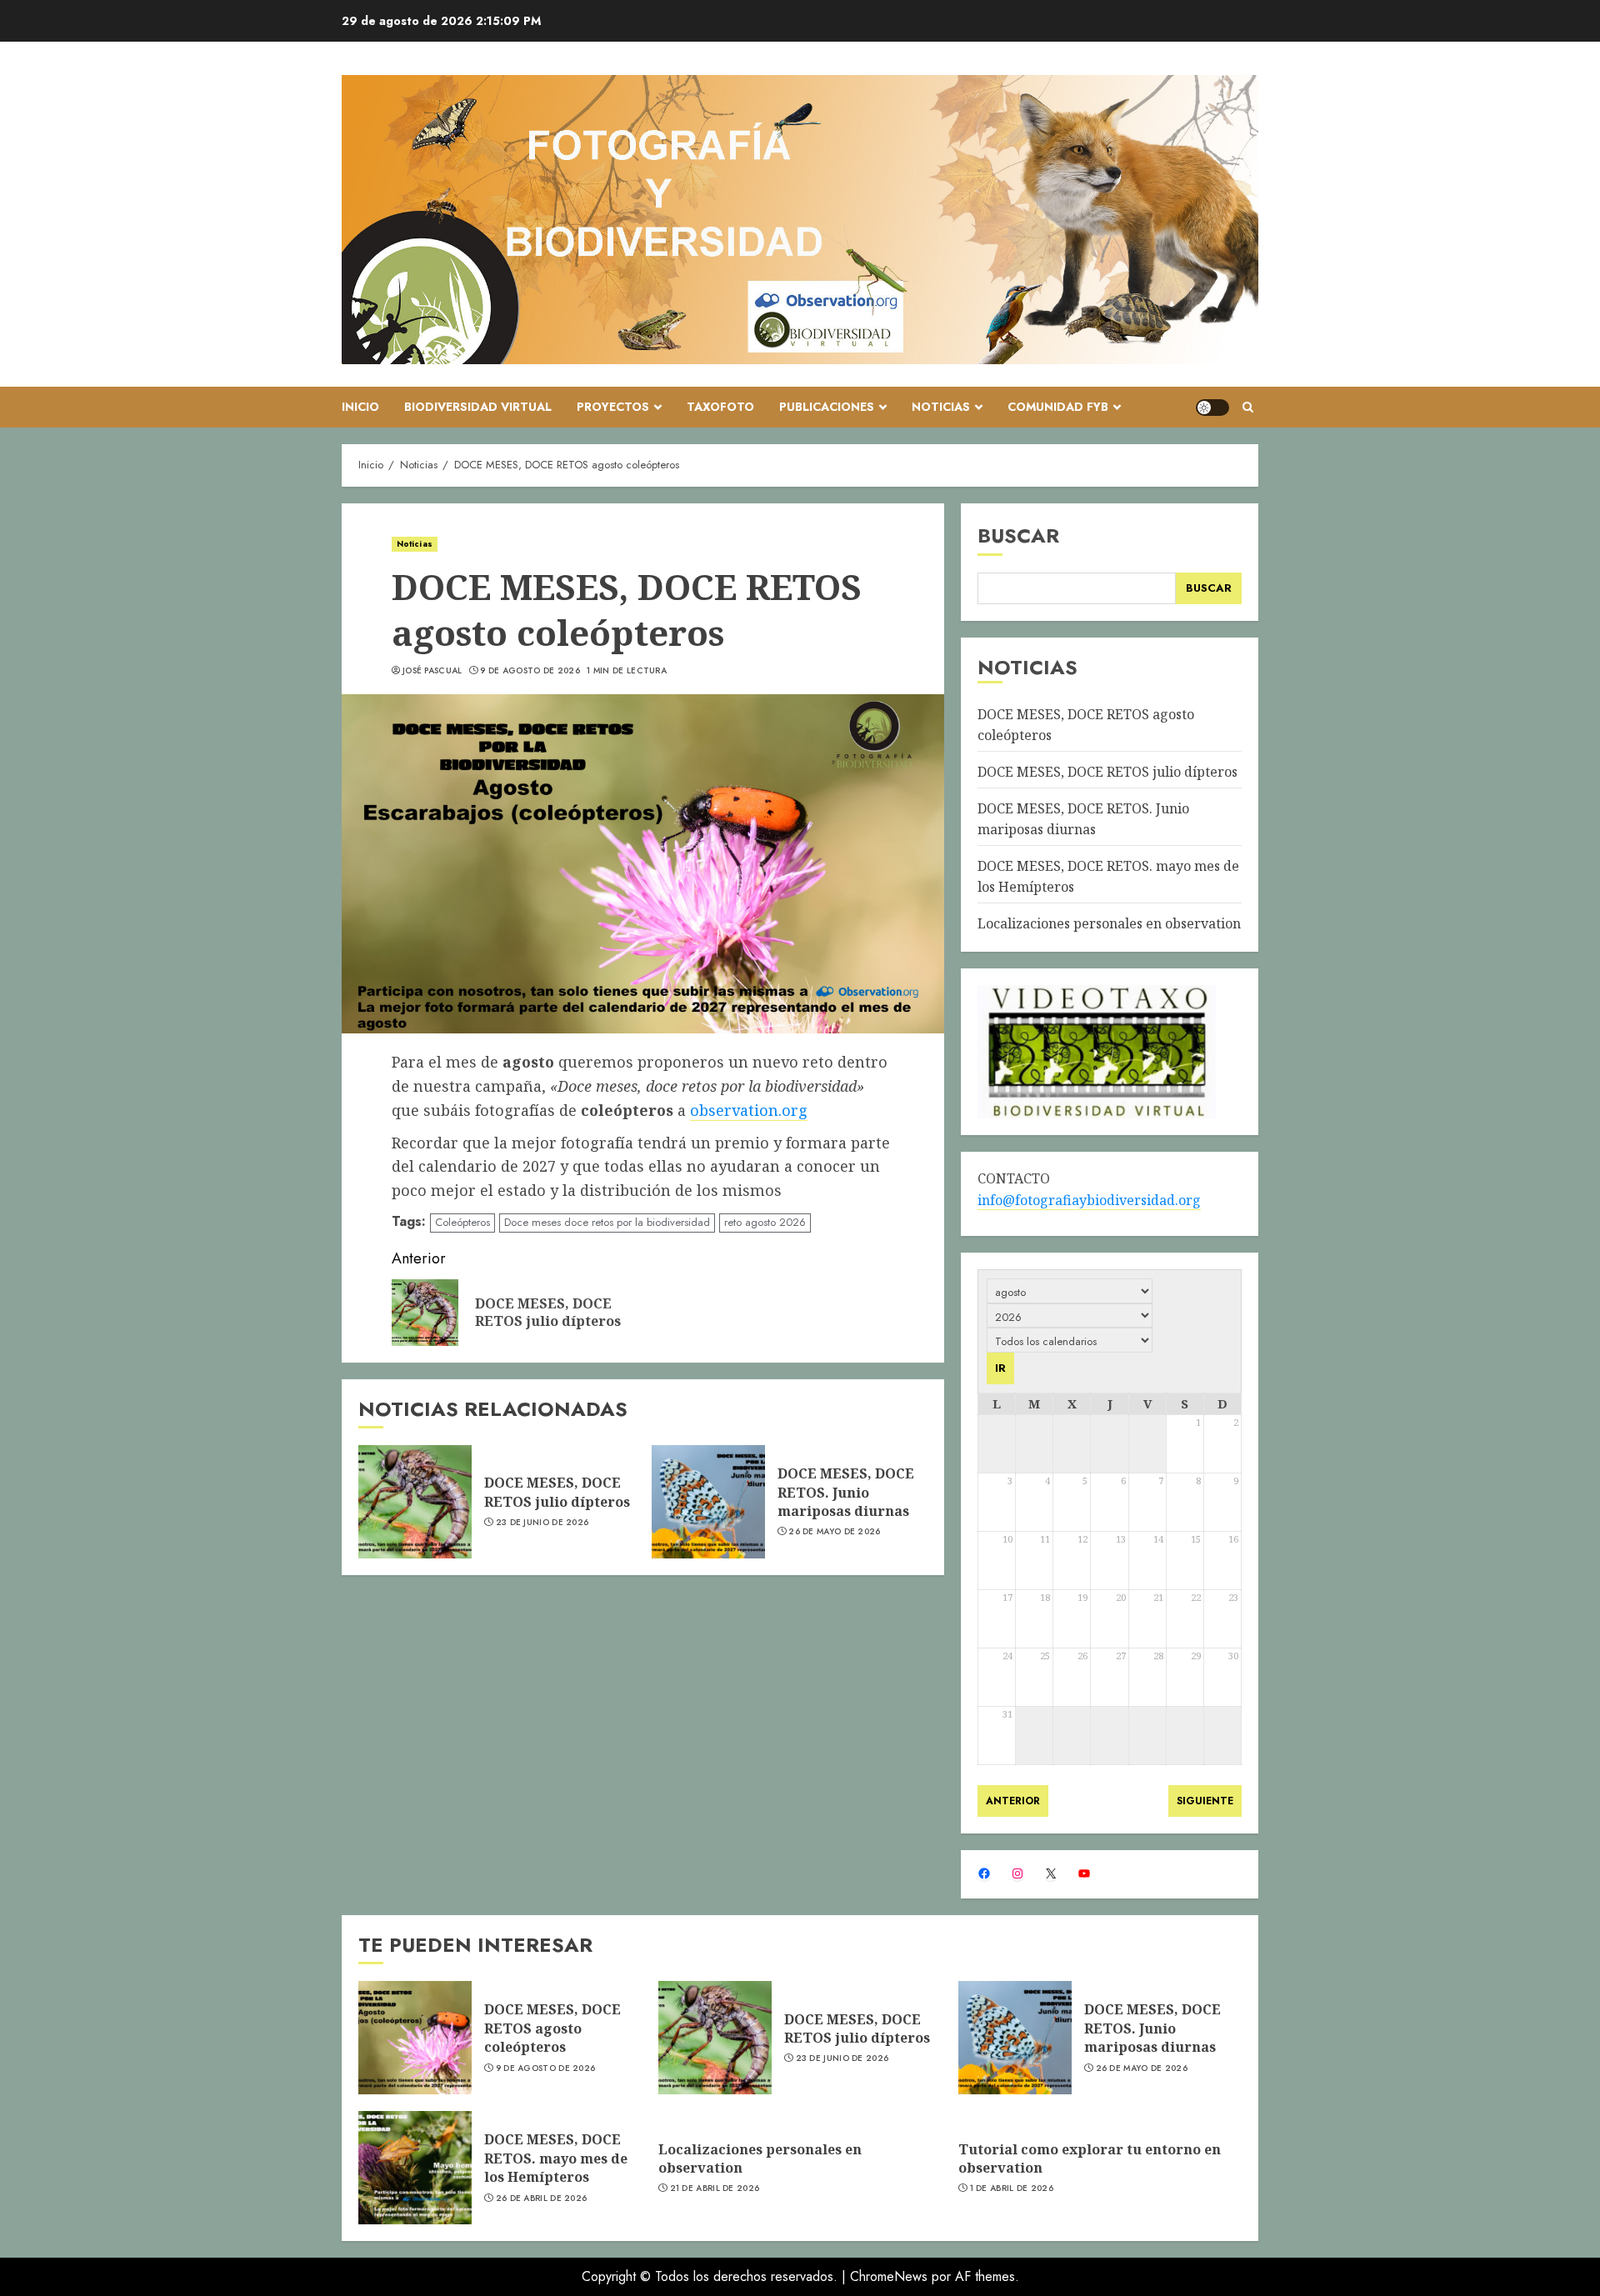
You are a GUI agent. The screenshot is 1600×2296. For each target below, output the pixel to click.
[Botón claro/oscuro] (1212, 408)
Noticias (941, 407)
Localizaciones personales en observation (1109, 923)
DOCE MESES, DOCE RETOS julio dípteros (557, 1492)
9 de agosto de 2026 (530, 671)
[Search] (1248, 407)
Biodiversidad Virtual (478, 407)
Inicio (360, 407)
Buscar (1018, 535)
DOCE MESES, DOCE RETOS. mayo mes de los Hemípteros (556, 2158)
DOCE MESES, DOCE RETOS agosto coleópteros (552, 2028)
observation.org (749, 1110)
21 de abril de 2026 (715, 2188)
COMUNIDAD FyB (1058, 407)
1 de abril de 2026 (1012, 2188)
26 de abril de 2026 (542, 2198)
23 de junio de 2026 (542, 1523)
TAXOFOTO (720, 407)
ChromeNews (889, 2276)
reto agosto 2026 (765, 1222)
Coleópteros (462, 1222)
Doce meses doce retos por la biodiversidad (607, 1222)
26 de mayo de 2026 (834, 1532)
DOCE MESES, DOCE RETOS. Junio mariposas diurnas (846, 1492)
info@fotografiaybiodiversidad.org (1089, 1200)
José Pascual (432, 671)
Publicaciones (827, 407)
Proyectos (613, 407)
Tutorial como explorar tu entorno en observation (1090, 2158)
